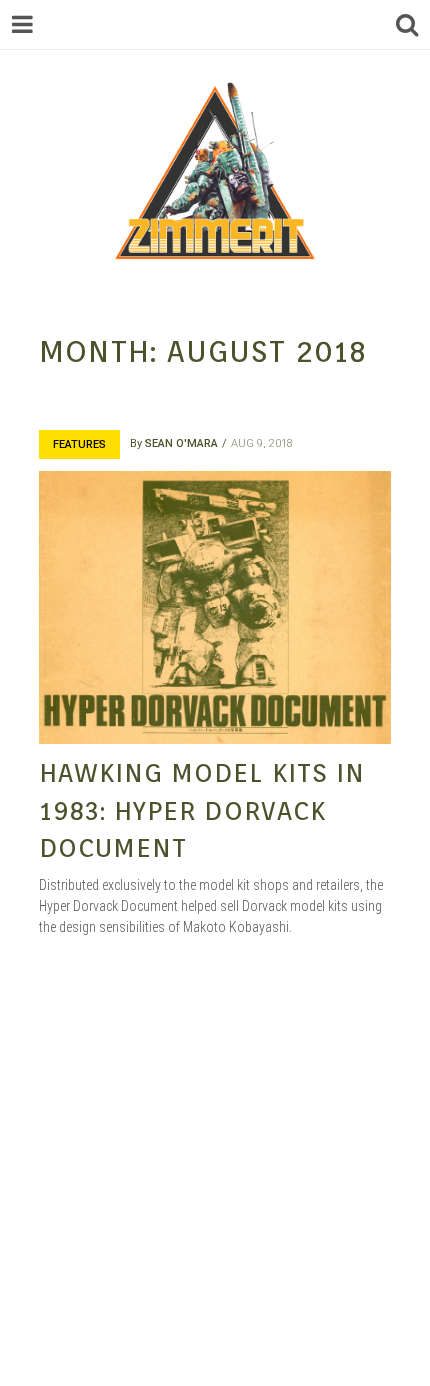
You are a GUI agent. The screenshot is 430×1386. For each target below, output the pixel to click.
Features (79, 444)
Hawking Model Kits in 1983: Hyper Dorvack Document (202, 810)
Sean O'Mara (181, 443)
